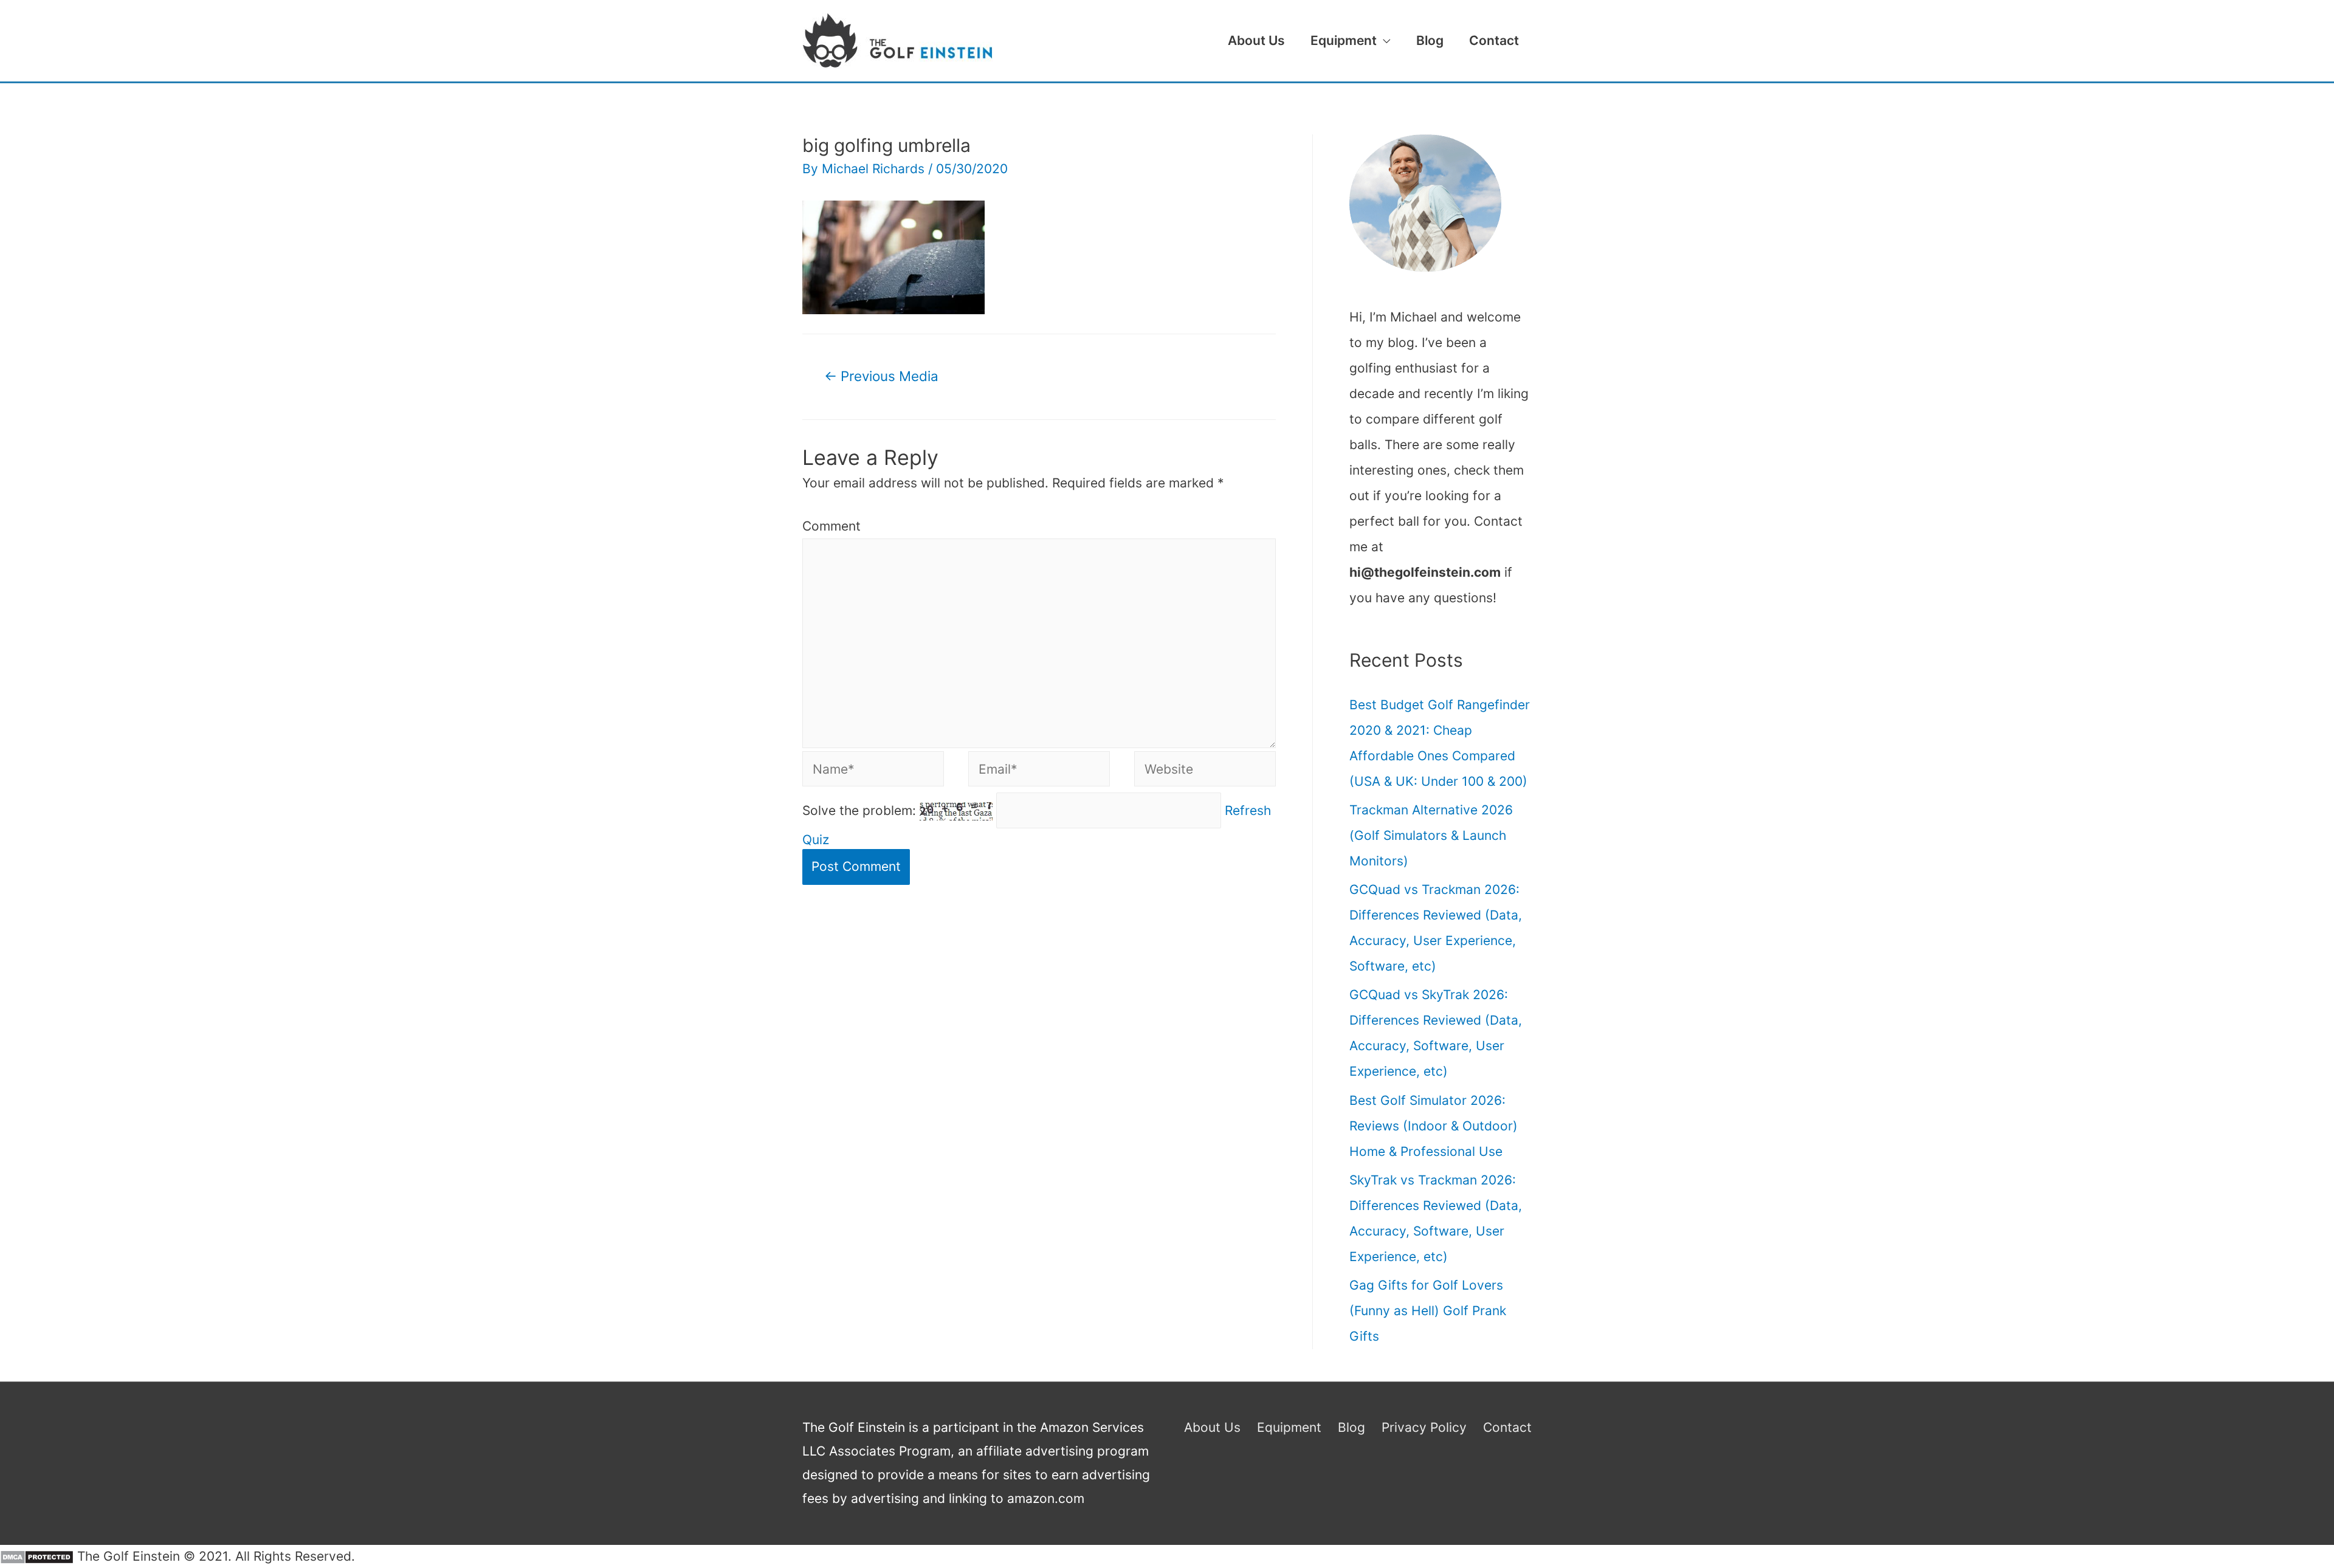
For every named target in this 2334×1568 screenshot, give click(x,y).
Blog (1430, 40)
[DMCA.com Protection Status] (37, 1556)
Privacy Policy (1424, 1427)
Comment (831, 526)
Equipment (1344, 40)
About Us (1256, 40)
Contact (1494, 40)
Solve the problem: (861, 810)
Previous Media (881, 376)
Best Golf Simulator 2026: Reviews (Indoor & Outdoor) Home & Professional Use (1434, 1126)
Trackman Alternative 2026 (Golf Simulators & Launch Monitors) (1431, 835)
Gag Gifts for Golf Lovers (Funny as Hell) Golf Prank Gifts (1428, 1311)
